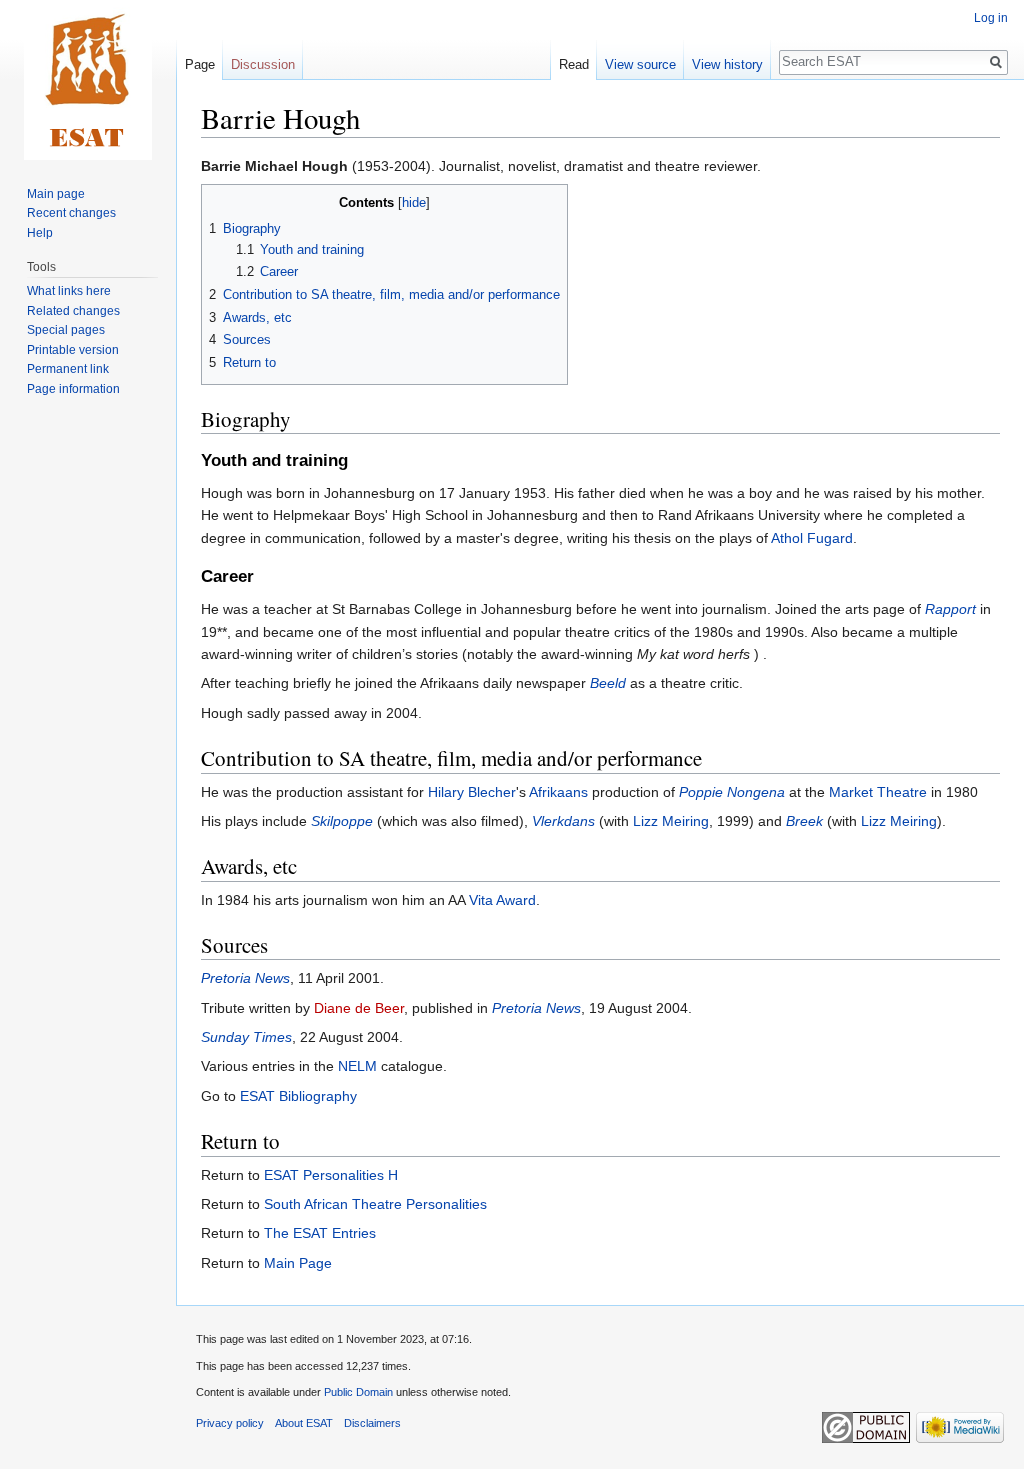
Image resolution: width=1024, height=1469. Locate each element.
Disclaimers (372, 1423)
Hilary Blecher (472, 792)
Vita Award (502, 900)
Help (40, 233)
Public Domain (358, 1392)
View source (640, 64)
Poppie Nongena (732, 792)
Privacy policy (230, 1423)
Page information (73, 389)
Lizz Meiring (671, 821)
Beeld (608, 683)
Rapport (950, 609)
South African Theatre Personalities (375, 1204)
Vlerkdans (563, 821)
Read (574, 64)
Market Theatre (878, 792)
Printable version (73, 350)
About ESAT (304, 1423)
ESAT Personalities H (331, 1175)
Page (200, 64)
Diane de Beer (359, 1008)
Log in (991, 18)
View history (727, 64)
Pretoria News (245, 978)
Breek (804, 821)
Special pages (66, 330)
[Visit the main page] (88, 80)
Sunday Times (246, 1037)
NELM (357, 1066)
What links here (69, 291)
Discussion (263, 64)
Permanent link (68, 369)
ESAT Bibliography (298, 1096)
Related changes (73, 311)
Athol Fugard (812, 538)
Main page (56, 194)
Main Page (298, 1263)
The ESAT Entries (320, 1233)
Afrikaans (558, 792)
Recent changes (71, 213)
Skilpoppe (342, 821)
